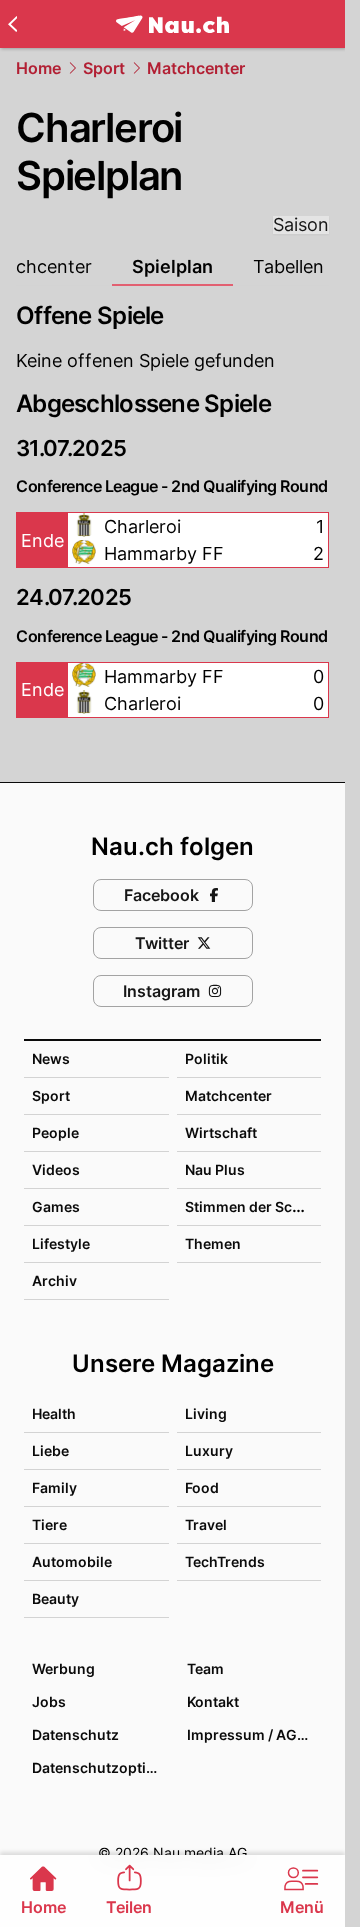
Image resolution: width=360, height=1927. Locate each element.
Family (54, 1487)
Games (56, 1206)
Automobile (72, 1561)
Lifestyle (61, 1243)
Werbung (63, 1668)
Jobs (49, 1701)
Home (38, 68)
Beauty (55, 1598)
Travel (206, 1524)
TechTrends (225, 1561)
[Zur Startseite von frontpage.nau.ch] (172, 24)
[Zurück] (12, 24)
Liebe (50, 1450)
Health (54, 1413)
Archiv (54, 1280)
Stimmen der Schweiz (259, 1206)
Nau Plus (215, 1169)
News (51, 1058)
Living (206, 1413)
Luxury (209, 1450)
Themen (213, 1243)
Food (202, 1487)
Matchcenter (196, 68)
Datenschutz (75, 1734)
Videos (56, 1169)
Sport (104, 68)
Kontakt (213, 1701)
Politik (206, 1058)
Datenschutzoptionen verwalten (99, 1767)
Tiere (49, 1524)
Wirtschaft (221, 1132)
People (55, 1132)
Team (205, 1668)
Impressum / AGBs (250, 1734)
